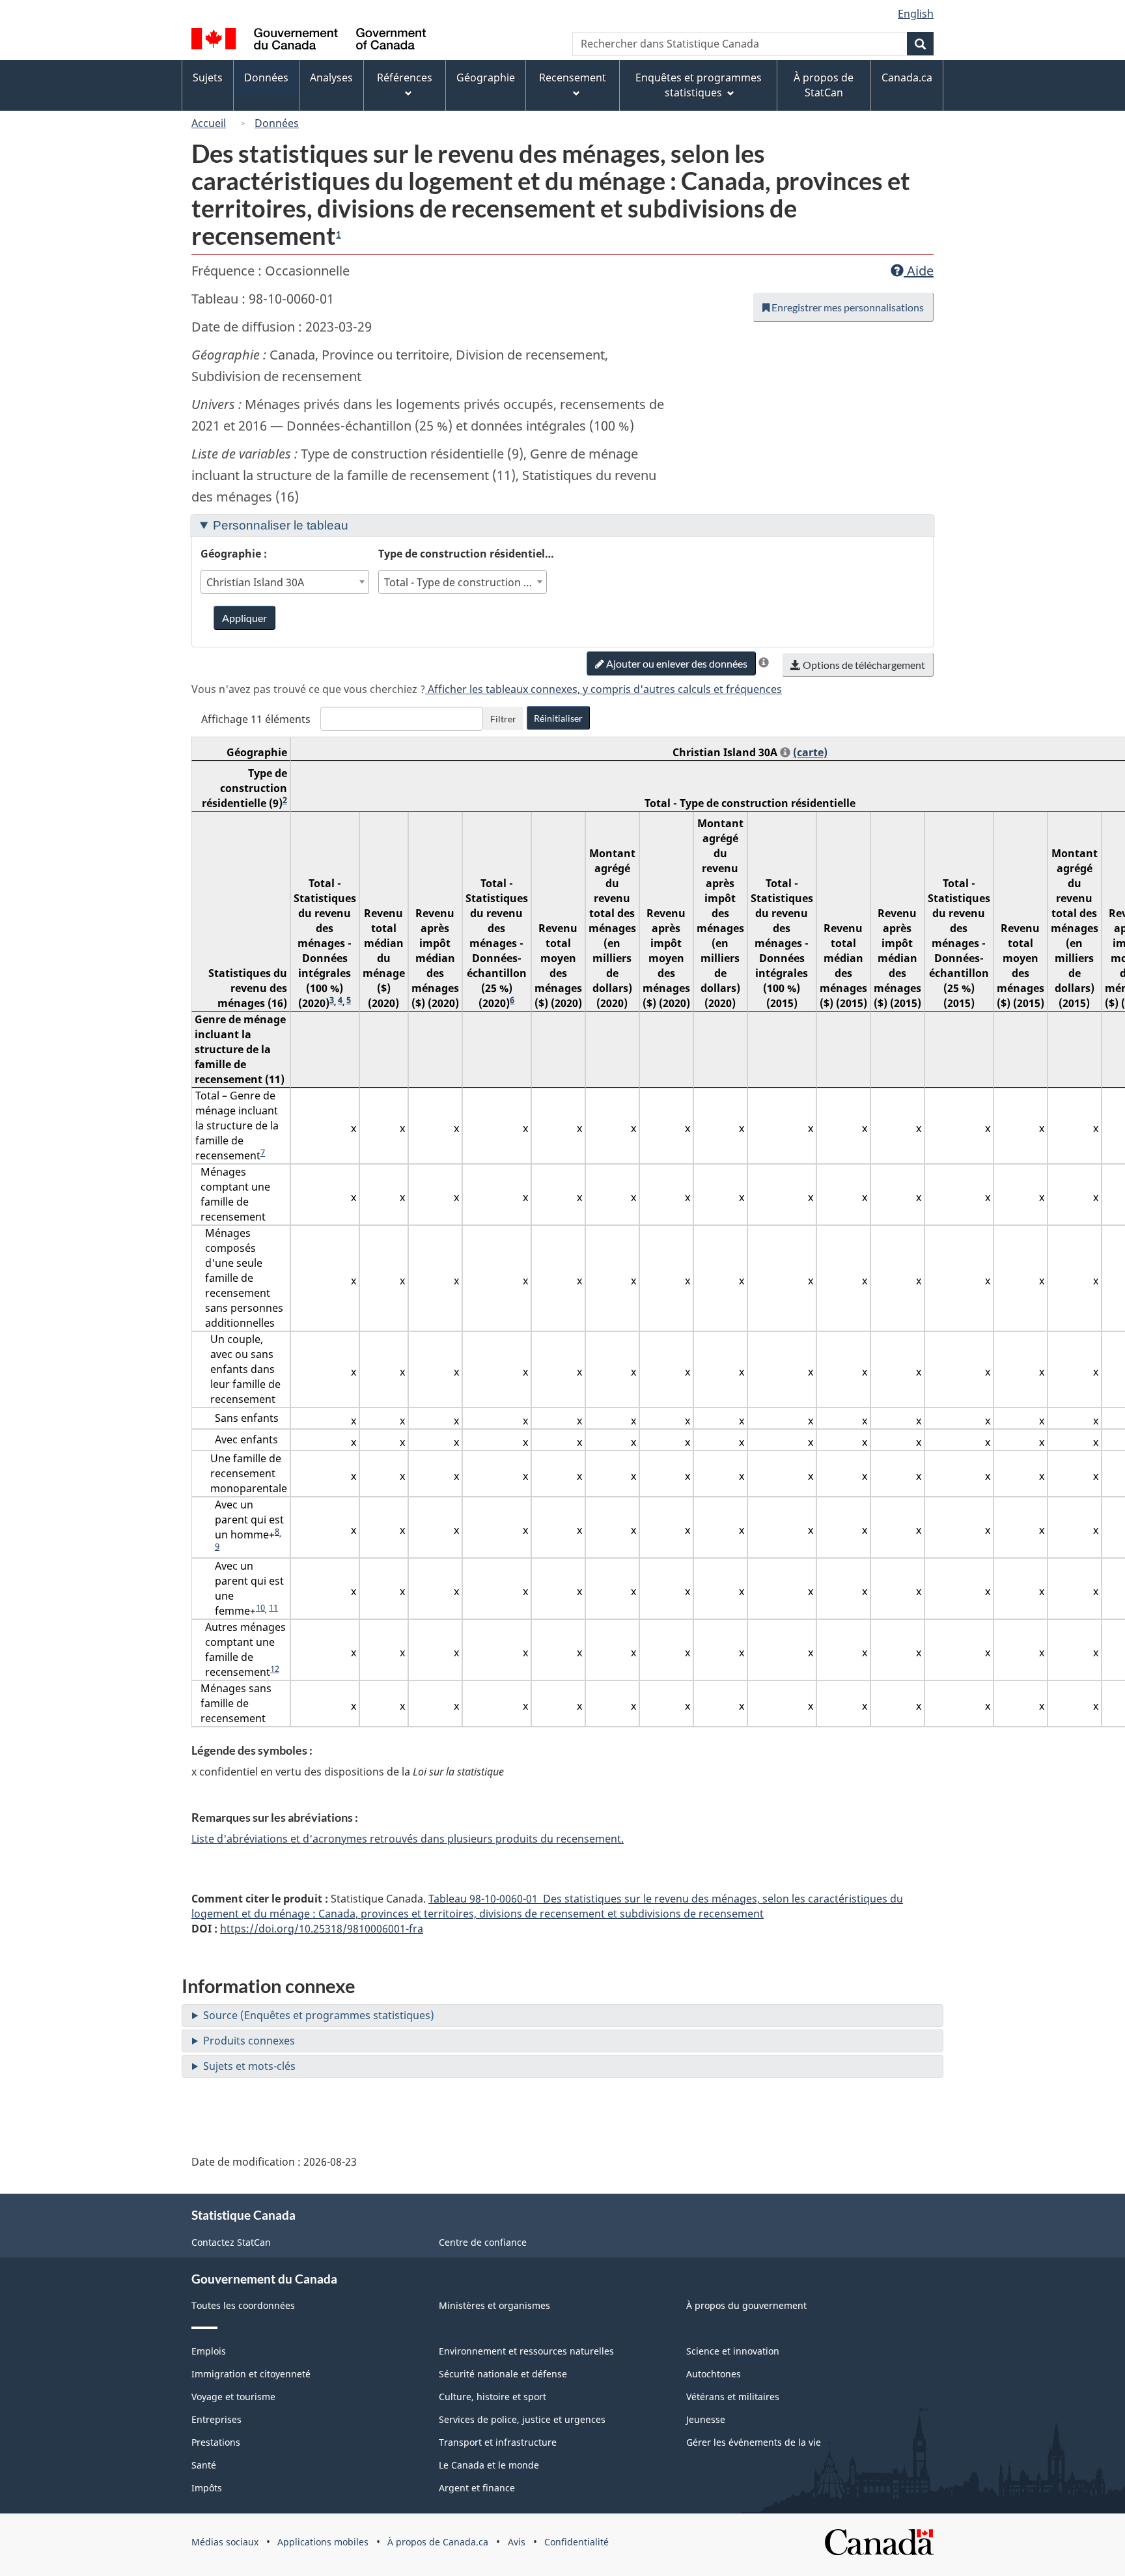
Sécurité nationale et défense (503, 2374)
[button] (764, 662)
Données (277, 123)
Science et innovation (733, 2351)
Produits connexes (249, 2041)
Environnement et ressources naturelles (526, 2351)
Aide (919, 271)
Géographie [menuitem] (486, 78)
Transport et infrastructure (498, 2442)
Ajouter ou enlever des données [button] (676, 663)
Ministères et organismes (494, 2305)
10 (260, 1607)
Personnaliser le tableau (281, 525)
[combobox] (285, 582)
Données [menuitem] (266, 78)
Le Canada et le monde (489, 2465)
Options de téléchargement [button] (863, 665)
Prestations (216, 2442)
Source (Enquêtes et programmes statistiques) (319, 2015)
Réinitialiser (558, 718)
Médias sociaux (225, 2542)
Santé (204, 2465)
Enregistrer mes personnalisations (847, 307)
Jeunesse (706, 2419)
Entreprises (216, 2419)
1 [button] (339, 234)
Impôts (207, 2488)
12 (275, 1669)
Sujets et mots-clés (249, 2066)
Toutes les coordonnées (243, 2305)
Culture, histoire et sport (493, 2397)
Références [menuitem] (405, 78)
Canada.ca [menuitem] (907, 78)
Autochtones (714, 2374)
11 (273, 1607)
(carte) (810, 752)
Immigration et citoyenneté (251, 2374)
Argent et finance (477, 2488)
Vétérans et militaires (733, 2397)
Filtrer (503, 719)
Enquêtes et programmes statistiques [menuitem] (699, 85)
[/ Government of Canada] (309, 41)
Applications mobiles (323, 2542)
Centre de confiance (483, 2242)
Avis (517, 2542)
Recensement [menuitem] (573, 78)
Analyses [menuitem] (331, 78)
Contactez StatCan (231, 2242)
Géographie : (234, 554)
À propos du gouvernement (746, 2305)
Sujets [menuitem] (208, 78)
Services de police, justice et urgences (522, 2419)
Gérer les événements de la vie (754, 2442)
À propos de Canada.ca (438, 2542)
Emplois (209, 2351)
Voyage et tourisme (233, 2397)
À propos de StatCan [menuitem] (824, 85)
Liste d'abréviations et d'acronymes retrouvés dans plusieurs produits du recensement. (408, 1839)
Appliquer (244, 618)
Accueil (209, 123)
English (916, 14)
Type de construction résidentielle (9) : (467, 553)
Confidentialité (576, 2542)
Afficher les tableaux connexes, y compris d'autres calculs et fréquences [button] (604, 689)
